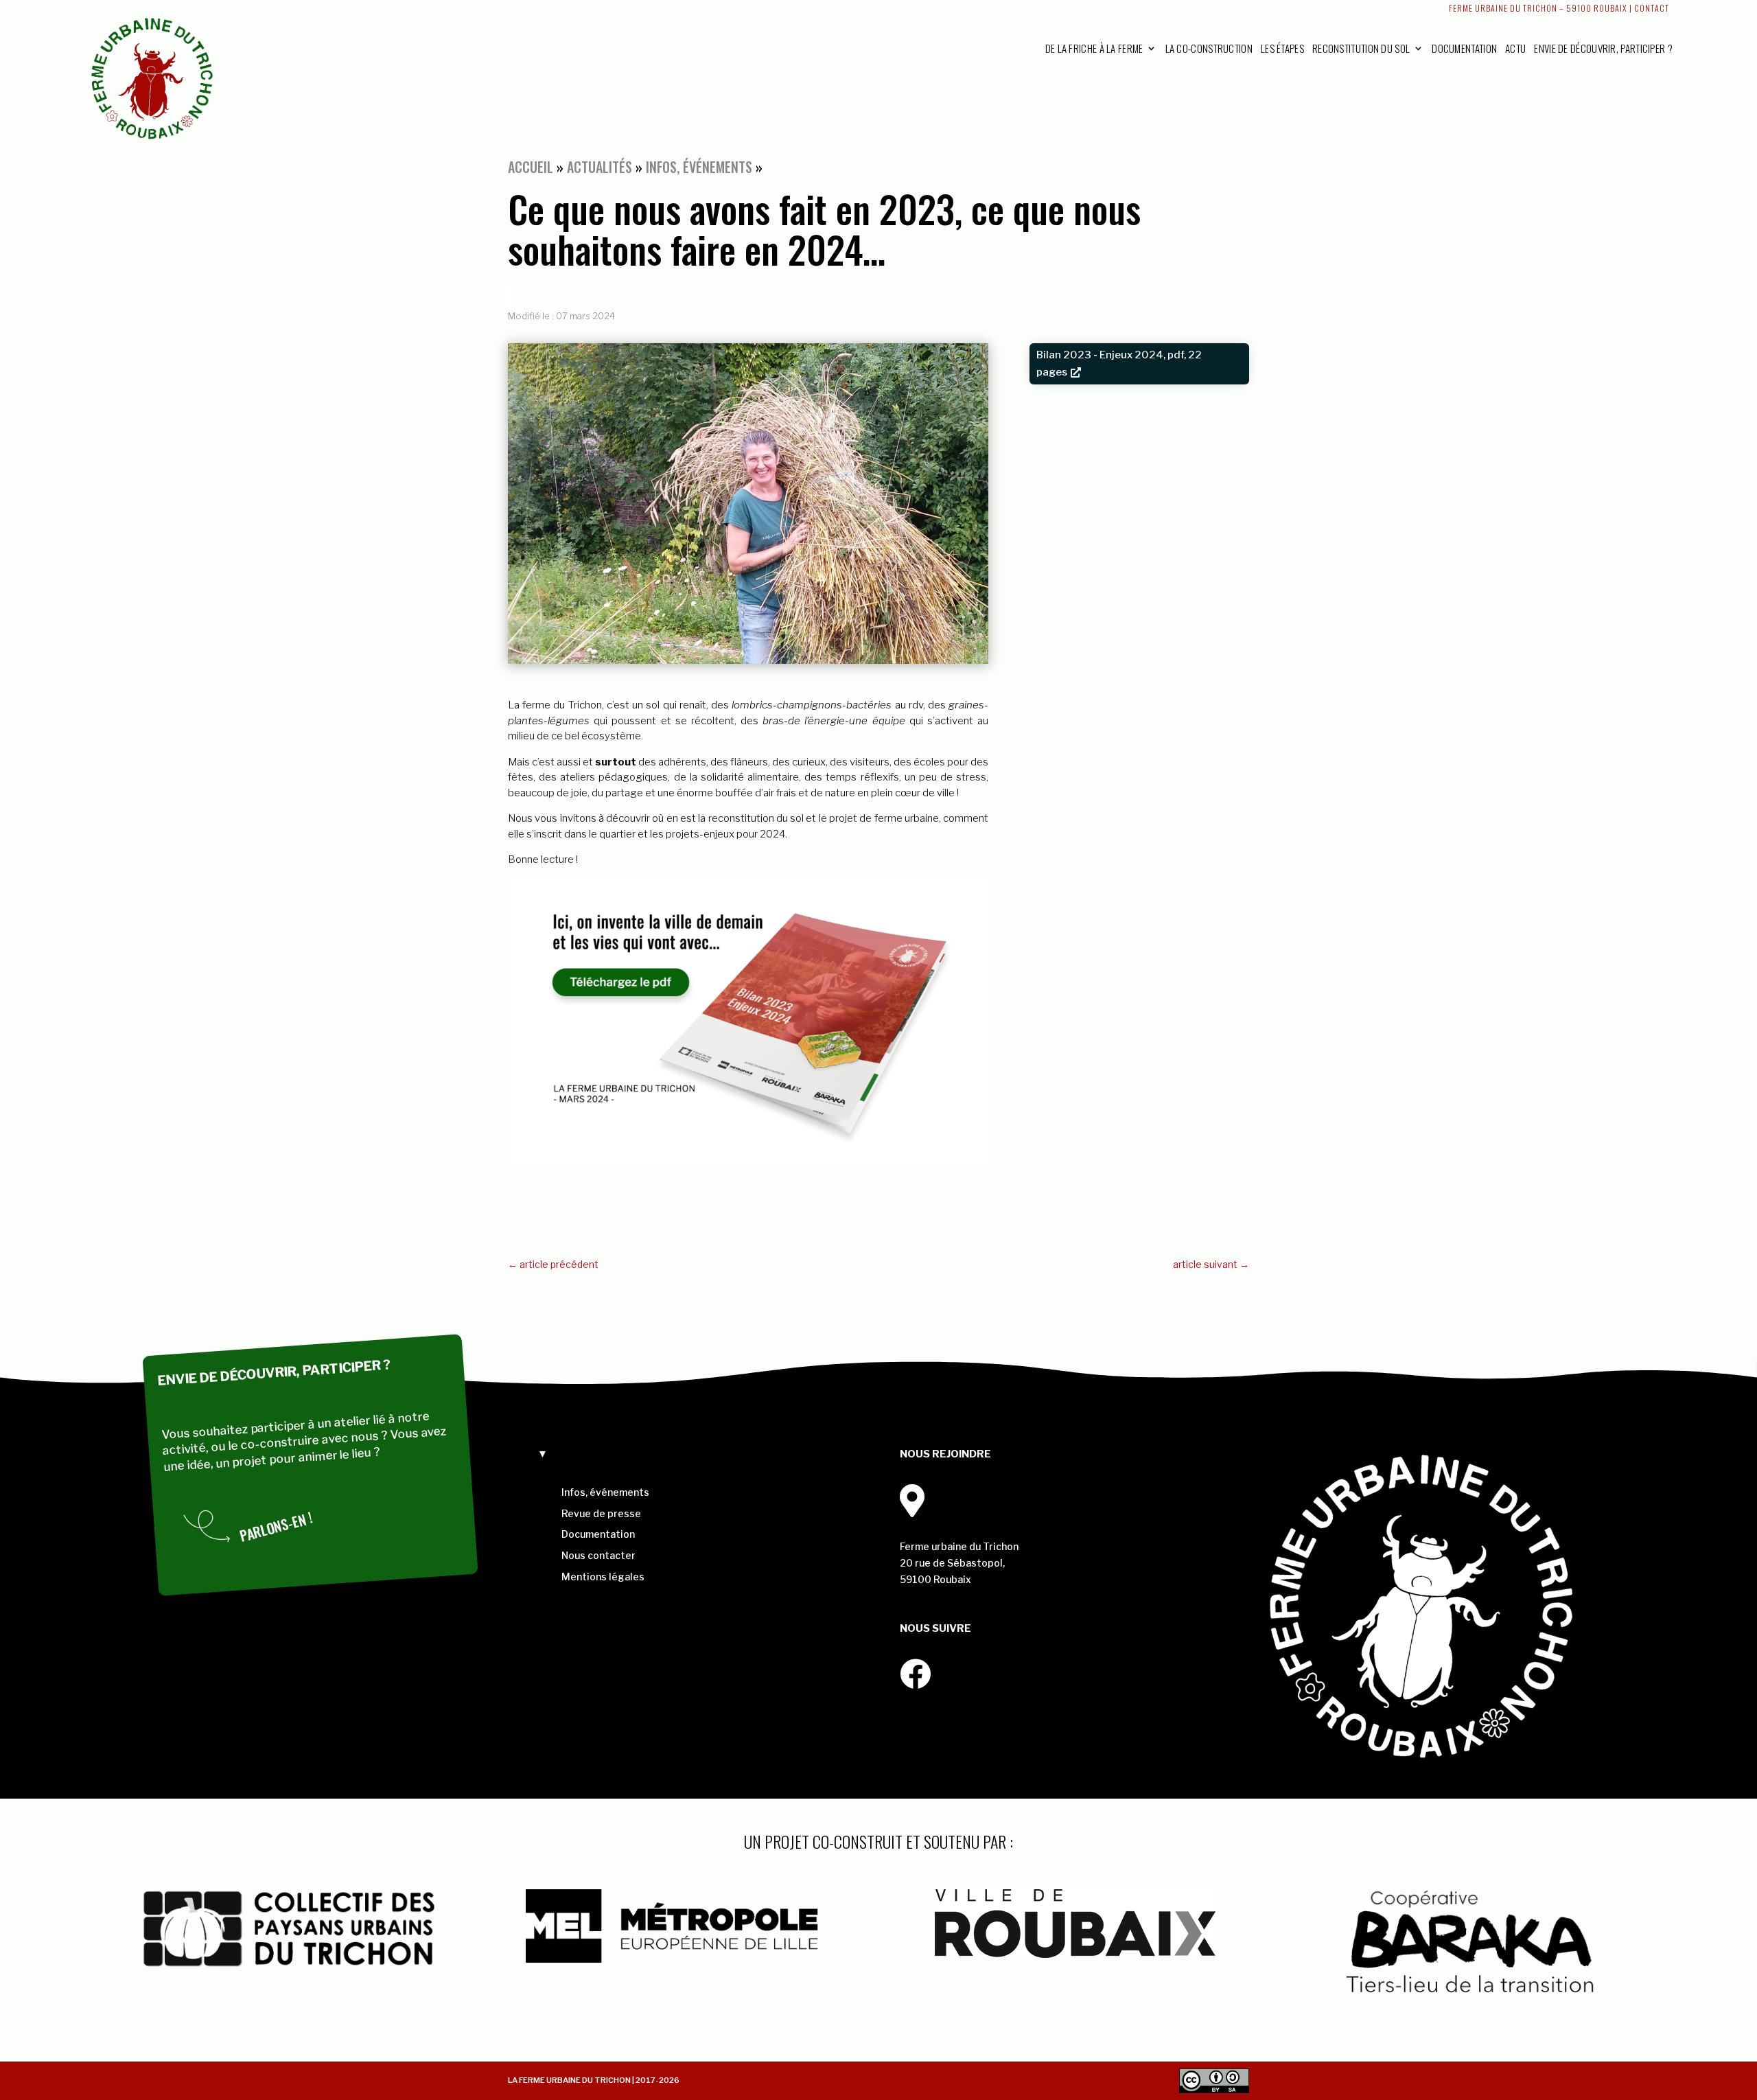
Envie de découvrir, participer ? (1603, 48)
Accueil (531, 167)
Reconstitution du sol (1361, 48)
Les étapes (1282, 48)
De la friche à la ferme (1094, 48)
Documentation (1464, 48)
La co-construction (1209, 48)
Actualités (600, 167)
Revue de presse (601, 1513)
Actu (1515, 48)
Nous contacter (598, 1555)
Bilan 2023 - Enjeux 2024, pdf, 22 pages (1119, 364)
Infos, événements (699, 167)
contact (1652, 8)
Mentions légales (603, 1577)
